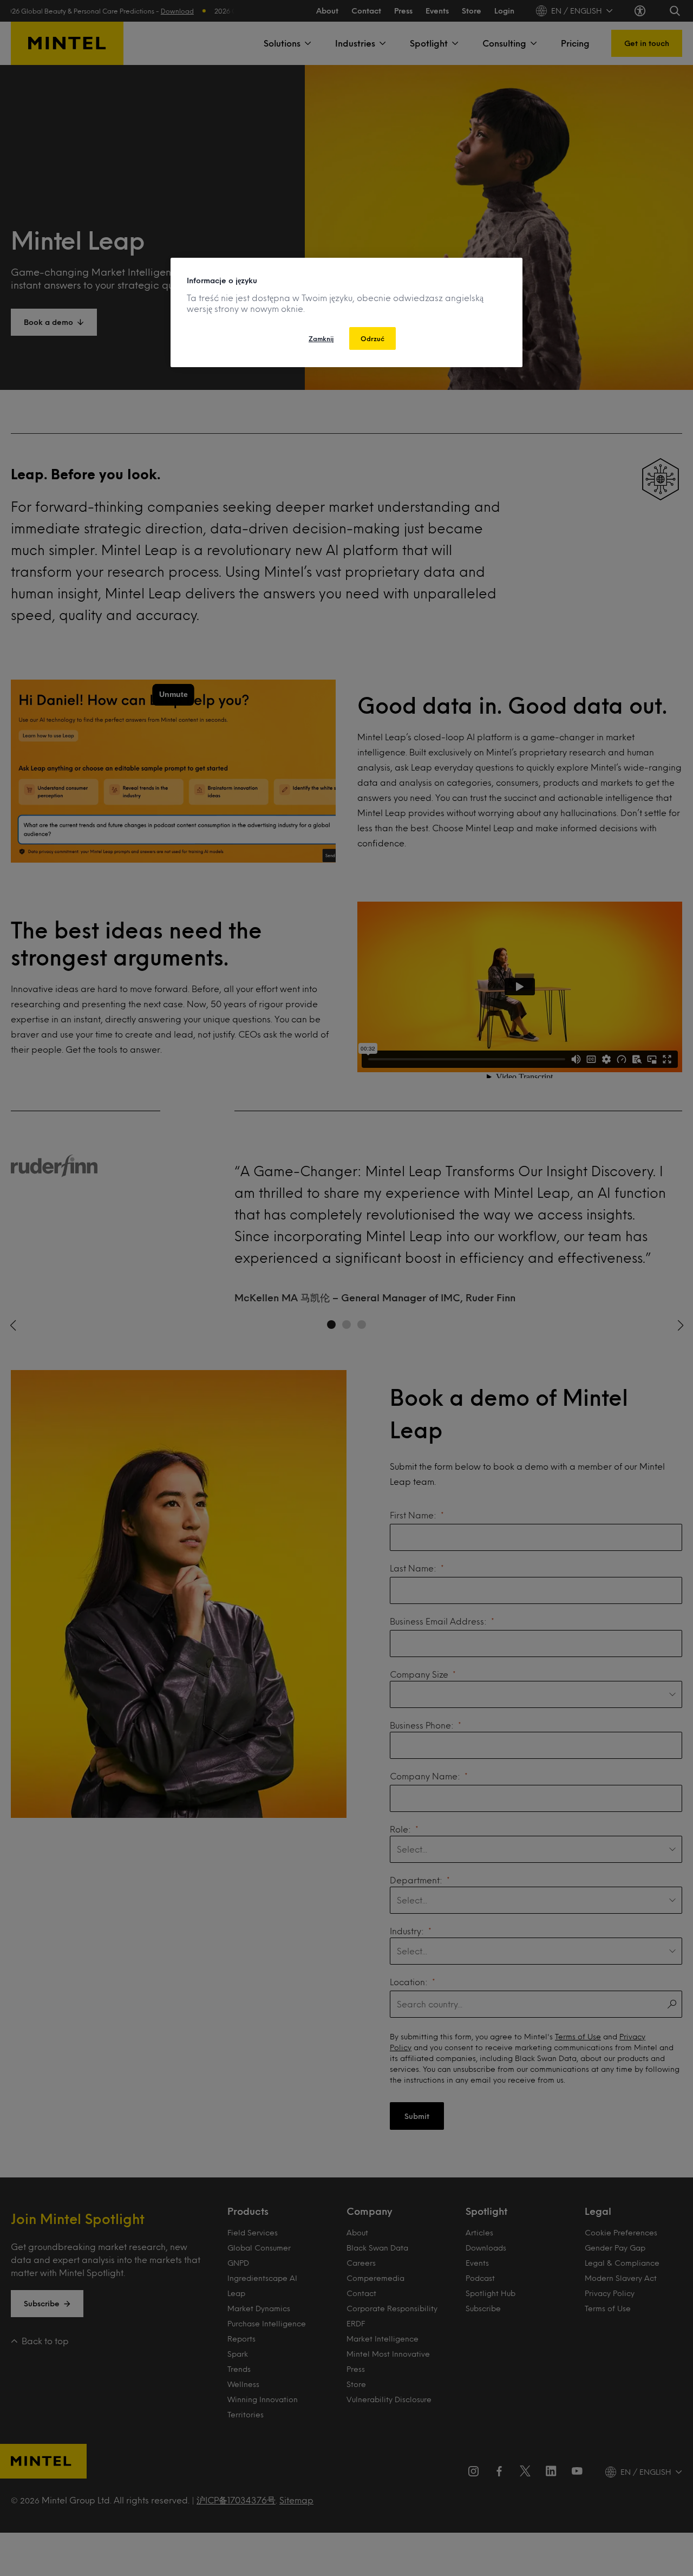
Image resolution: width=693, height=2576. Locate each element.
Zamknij (321, 338)
